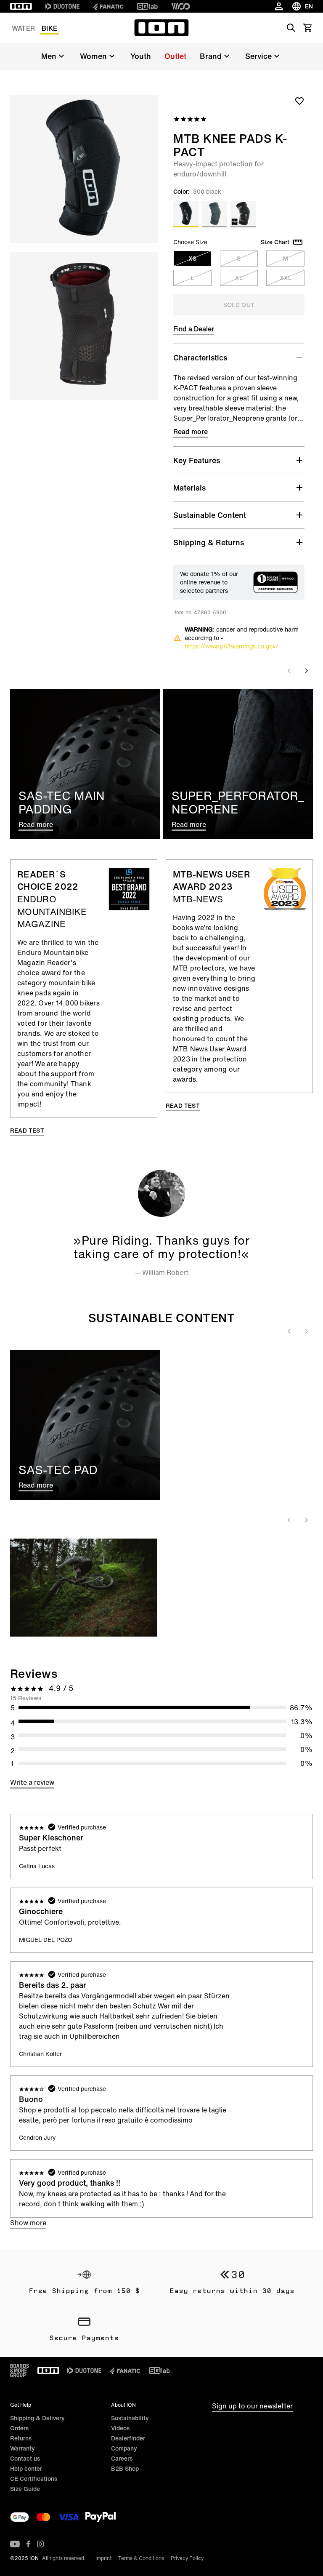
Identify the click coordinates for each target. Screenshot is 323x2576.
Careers (122, 2458)
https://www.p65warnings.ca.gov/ (232, 646)
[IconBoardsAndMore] (20, 2371)
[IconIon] (21, 6)
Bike (49, 28)
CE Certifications (34, 2479)
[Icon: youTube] (15, 2544)
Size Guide (25, 2489)
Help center (26, 2468)
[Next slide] (306, 671)
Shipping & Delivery (37, 2418)
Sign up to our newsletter (252, 2406)
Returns (21, 2438)
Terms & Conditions (141, 2558)
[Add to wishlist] (299, 101)
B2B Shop (125, 2468)
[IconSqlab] (147, 6)
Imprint (103, 2558)
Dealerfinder (128, 2438)
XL (239, 278)
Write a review (32, 1782)
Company (124, 2448)
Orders (19, 2428)
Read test (27, 1131)
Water (23, 28)
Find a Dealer (194, 329)
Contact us (25, 2458)
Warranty (23, 2448)
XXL (286, 278)
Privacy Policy (187, 2558)
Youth (141, 56)
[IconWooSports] (181, 6)
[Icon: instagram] (40, 2544)
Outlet (175, 56)
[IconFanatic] (108, 6)
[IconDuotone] (62, 6)
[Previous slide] (289, 671)
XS (192, 258)
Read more (191, 432)
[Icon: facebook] (28, 2544)
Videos (120, 2428)
